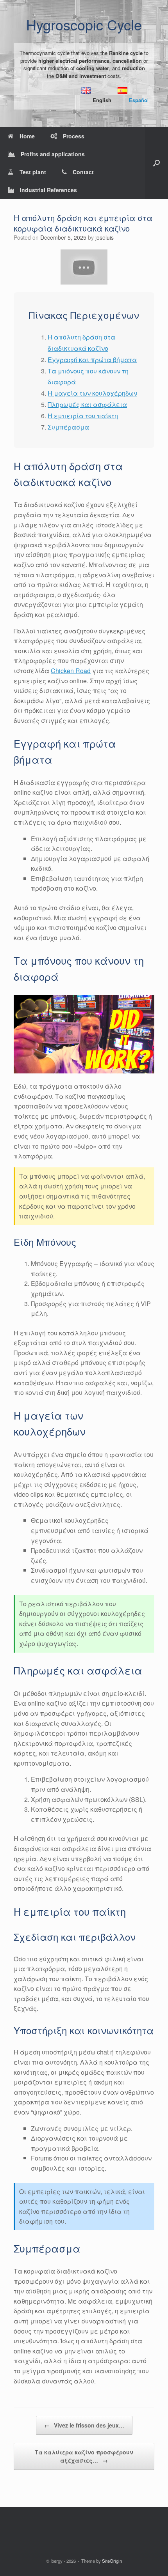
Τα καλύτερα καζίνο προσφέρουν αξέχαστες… (84, 2456)
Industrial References (48, 190)
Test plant (33, 172)
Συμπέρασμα (68, 427)
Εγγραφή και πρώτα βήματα (92, 360)
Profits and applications (53, 154)
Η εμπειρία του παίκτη (83, 416)
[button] (156, 163)
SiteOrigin (112, 2561)
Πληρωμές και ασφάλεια (87, 404)
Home (27, 136)
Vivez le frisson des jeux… (84, 2425)
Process (74, 136)
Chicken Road (71, 671)
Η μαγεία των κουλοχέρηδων (92, 393)
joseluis (105, 237)
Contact (83, 172)
